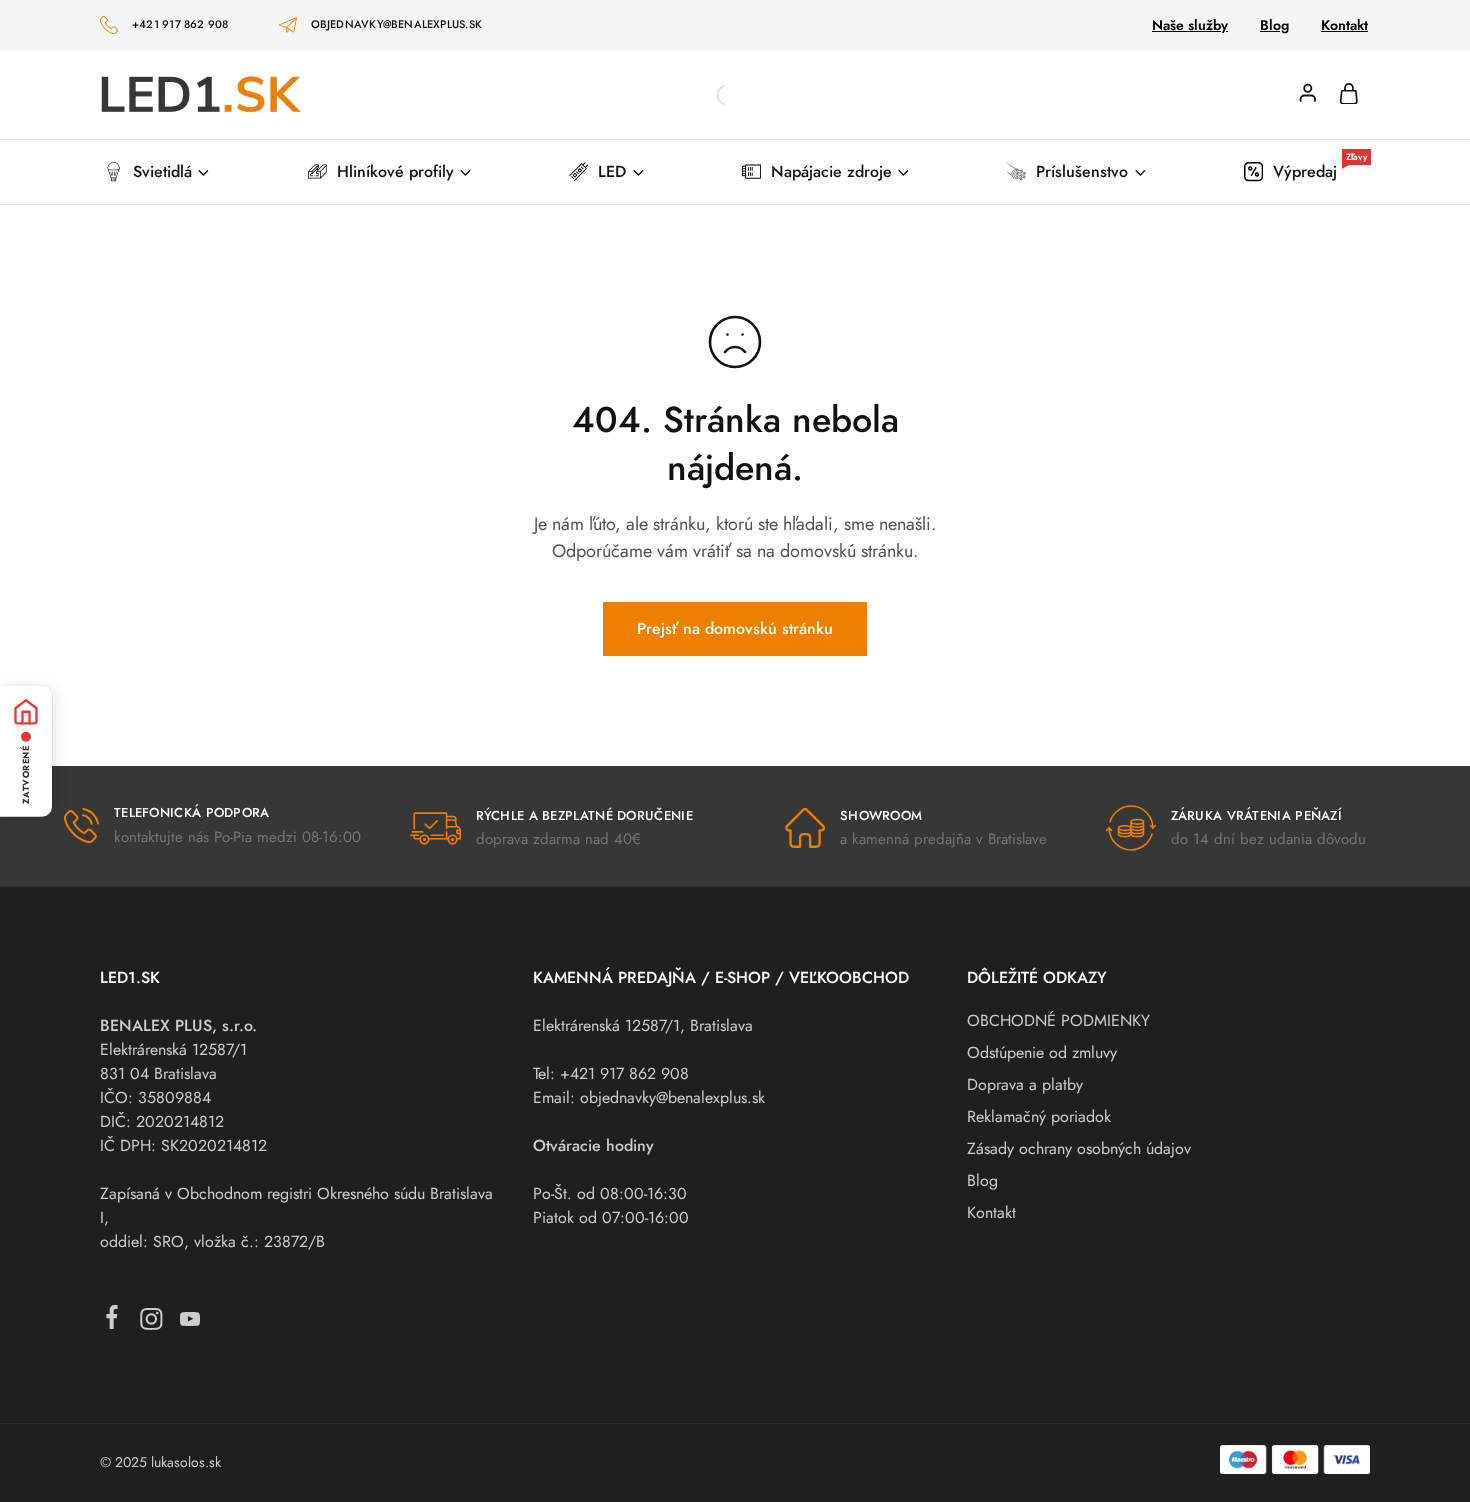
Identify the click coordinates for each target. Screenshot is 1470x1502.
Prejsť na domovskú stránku (735, 628)
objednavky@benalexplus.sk (397, 24)
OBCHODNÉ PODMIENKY (1058, 1020)
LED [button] (612, 171)
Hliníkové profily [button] (395, 171)
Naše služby (1190, 25)
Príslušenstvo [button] (1082, 171)
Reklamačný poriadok (1039, 1116)
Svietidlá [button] (162, 171)
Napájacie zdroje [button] (831, 171)
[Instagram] (151, 1323)
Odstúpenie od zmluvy (1042, 1052)
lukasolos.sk (186, 1462)
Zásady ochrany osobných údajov (1079, 1148)
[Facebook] (112, 1321)
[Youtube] (190, 1323)
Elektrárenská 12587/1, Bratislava (643, 1025)
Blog (1274, 25)
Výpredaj (1320, 171)
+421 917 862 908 (180, 24)
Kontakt (1344, 25)
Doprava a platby (1025, 1084)
